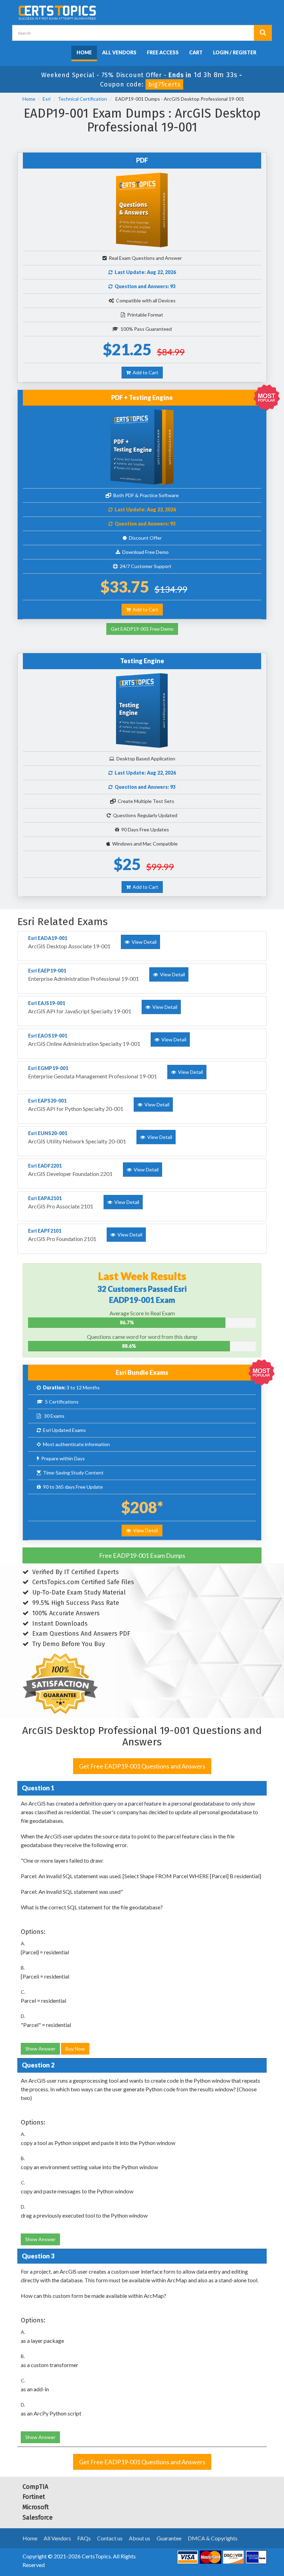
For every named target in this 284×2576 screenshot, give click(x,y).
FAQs (84, 2538)
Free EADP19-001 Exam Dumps (142, 1555)
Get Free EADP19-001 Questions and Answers (142, 1766)
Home (84, 52)
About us (140, 2538)
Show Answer (40, 2049)
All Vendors (119, 52)
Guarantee (169, 2538)
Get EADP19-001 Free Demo (142, 629)
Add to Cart (144, 372)
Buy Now (75, 2049)
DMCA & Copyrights (213, 2538)
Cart (196, 52)
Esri (47, 99)
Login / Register (235, 52)
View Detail (144, 1530)
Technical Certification (82, 99)
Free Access (163, 52)
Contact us (110, 2538)
